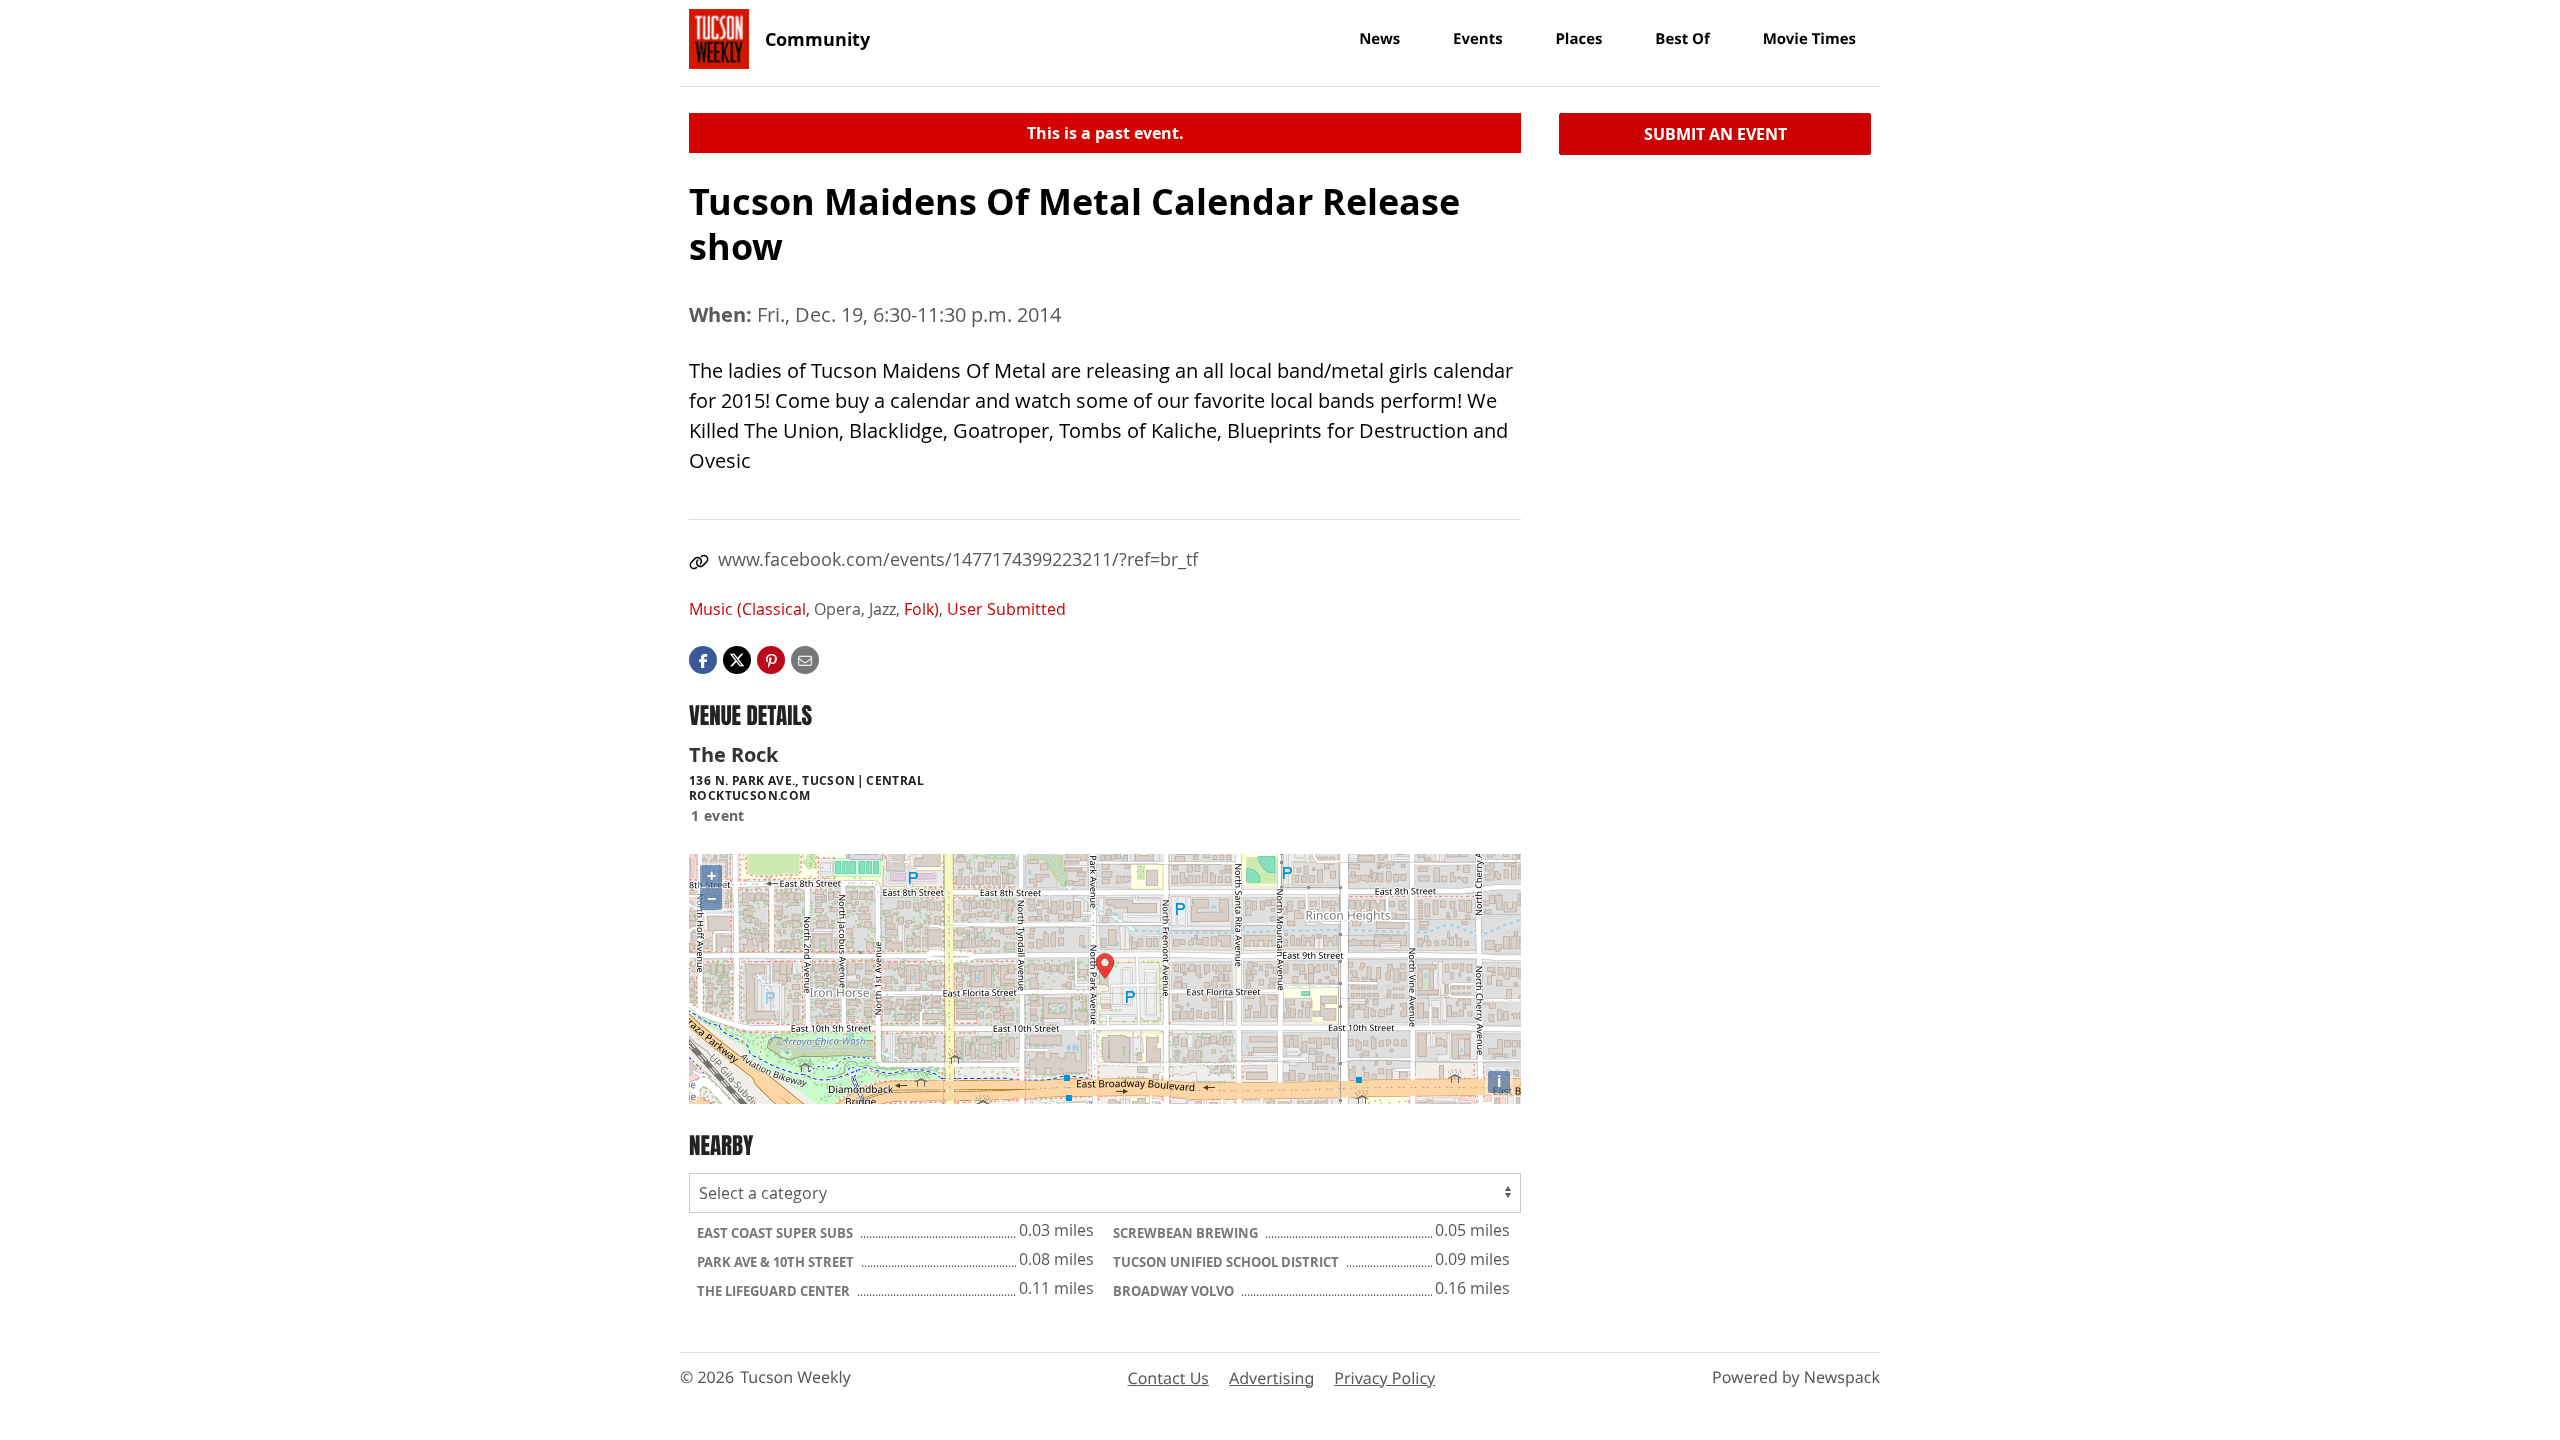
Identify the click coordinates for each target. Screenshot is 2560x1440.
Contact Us (1168, 1378)
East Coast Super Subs (776, 1233)
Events (1478, 39)
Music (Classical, (749, 609)
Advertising (1271, 1378)
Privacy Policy (1384, 1378)
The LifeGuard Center (775, 1291)
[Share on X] (737, 659)
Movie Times (1809, 39)
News (1379, 39)
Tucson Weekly (795, 1377)
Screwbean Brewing (1187, 1233)
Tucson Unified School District (1227, 1262)
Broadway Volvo (1175, 1291)
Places (1578, 39)
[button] (771, 659)
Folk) (921, 609)
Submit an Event (1715, 134)
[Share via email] (805, 659)
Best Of (1682, 39)
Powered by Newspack (1796, 1377)
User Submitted (1006, 609)
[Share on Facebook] (703, 659)
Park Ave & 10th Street (777, 1262)
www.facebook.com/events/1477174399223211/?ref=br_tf (958, 559)
